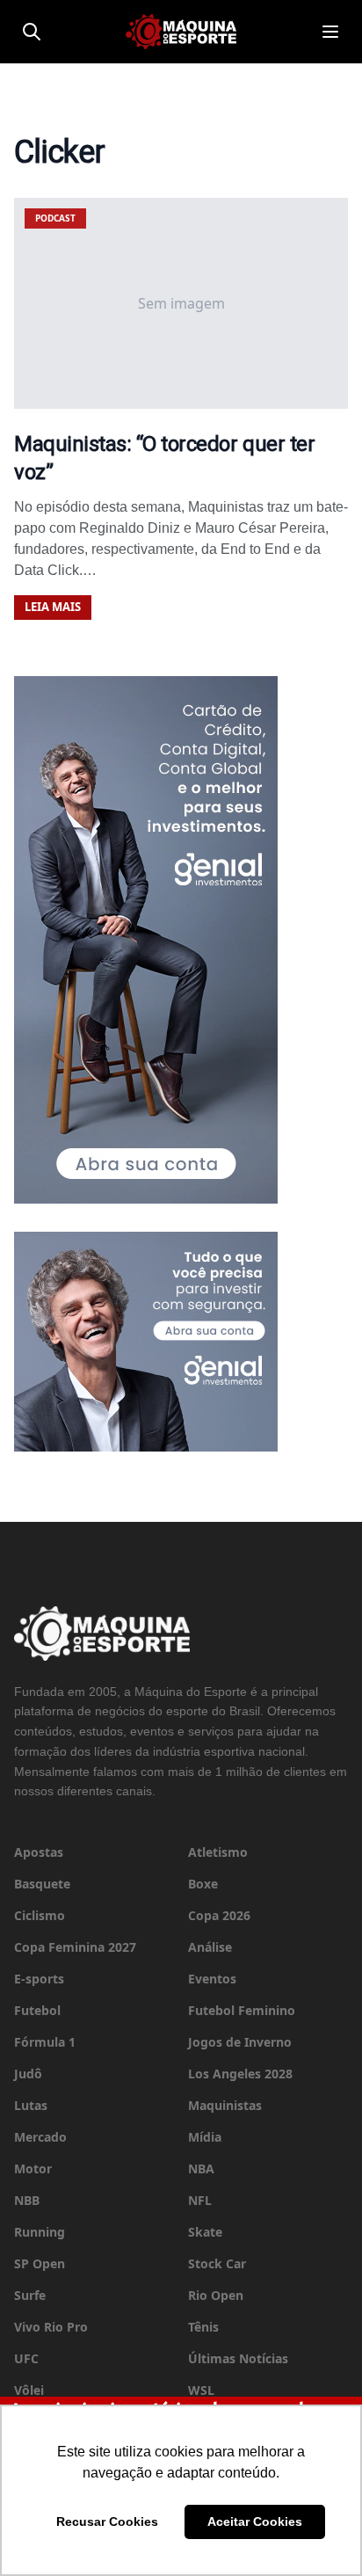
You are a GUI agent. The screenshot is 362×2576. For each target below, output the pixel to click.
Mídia (205, 2137)
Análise (210, 1947)
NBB (27, 2200)
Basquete (42, 1884)
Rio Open (216, 2295)
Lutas (31, 2105)
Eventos (212, 1979)
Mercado (40, 2137)
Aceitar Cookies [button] (255, 2521)
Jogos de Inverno (240, 2042)
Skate (205, 2232)
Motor (33, 2168)
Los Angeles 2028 (240, 2074)
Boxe (203, 1884)
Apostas (39, 1852)
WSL (201, 2390)
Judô (28, 2074)
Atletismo (218, 1852)
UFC (26, 2358)
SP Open (40, 2263)
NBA (201, 2168)
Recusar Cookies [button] (107, 2521)
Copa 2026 (219, 1915)
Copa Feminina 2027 (75, 1947)
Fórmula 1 (45, 2042)
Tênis (203, 2327)
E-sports (39, 1979)
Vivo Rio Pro (51, 2327)
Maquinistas (225, 2105)
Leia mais (53, 607)
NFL (200, 2200)
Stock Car (217, 2263)
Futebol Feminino (242, 2010)
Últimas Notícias (238, 2358)
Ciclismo (40, 1915)
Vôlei (29, 2390)
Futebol (37, 2010)
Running (40, 2232)
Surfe (30, 2295)
